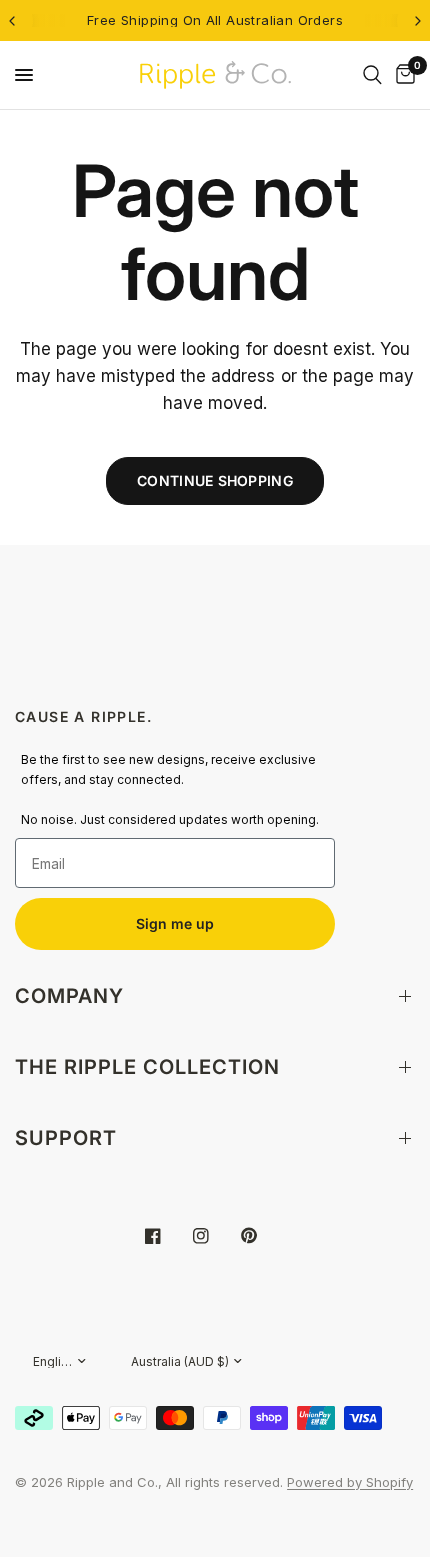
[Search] (372, 75)
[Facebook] (167, 1236)
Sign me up (175, 923)
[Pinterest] (263, 1235)
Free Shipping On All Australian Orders (215, 20)
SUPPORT (66, 1138)
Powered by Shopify (350, 1482)
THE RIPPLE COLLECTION (147, 1067)
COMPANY (69, 996)
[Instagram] (215, 1236)
